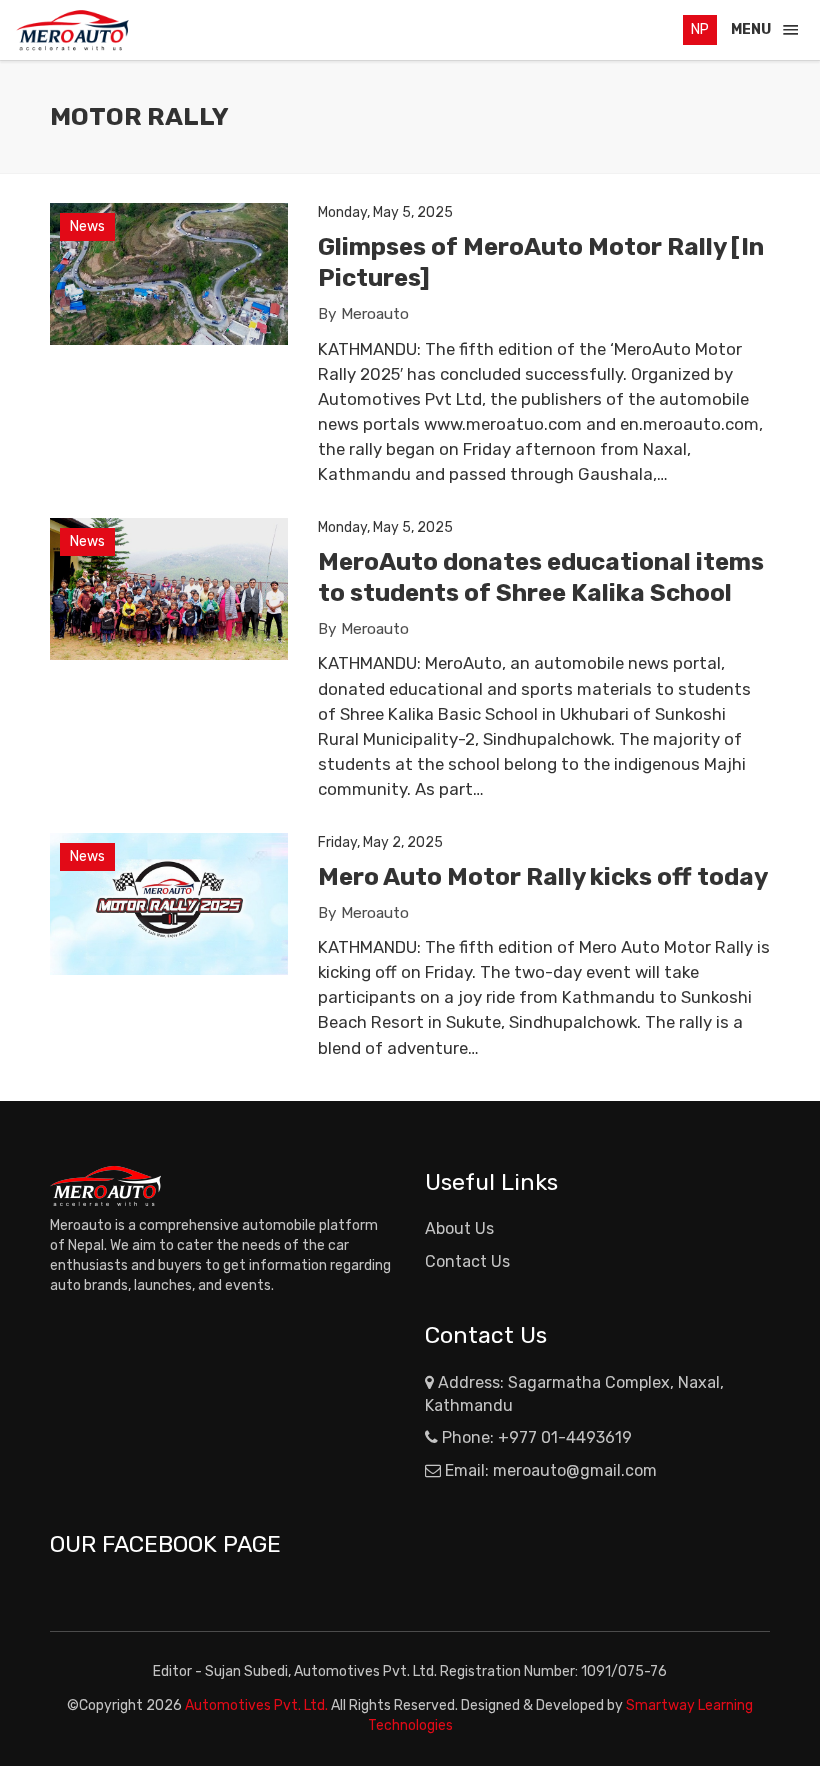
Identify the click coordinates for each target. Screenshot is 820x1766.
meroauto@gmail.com (575, 1470)
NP (700, 29)
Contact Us (467, 1261)
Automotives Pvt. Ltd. (258, 1705)
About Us (459, 1228)
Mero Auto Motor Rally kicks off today (543, 876)
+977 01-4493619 (565, 1437)
